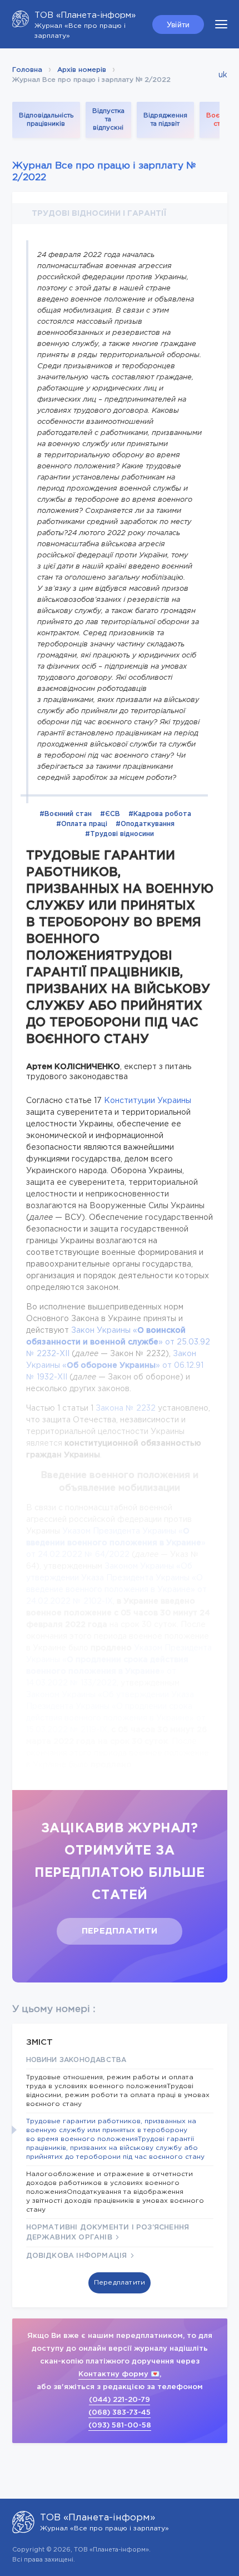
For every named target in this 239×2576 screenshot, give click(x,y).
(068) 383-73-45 (120, 2413)
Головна (27, 70)
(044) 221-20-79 (120, 2400)
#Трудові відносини (120, 834)
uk (223, 75)
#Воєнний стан (66, 814)
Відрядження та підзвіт (165, 120)
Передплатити (120, 1931)
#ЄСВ (110, 814)
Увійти (178, 24)
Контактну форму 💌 (119, 2374)
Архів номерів (82, 70)
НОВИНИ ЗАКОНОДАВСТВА (76, 2060)
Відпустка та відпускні (108, 120)
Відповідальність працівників (46, 120)
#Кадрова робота (160, 814)
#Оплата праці (82, 824)
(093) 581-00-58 (120, 2426)
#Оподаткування (145, 824)
